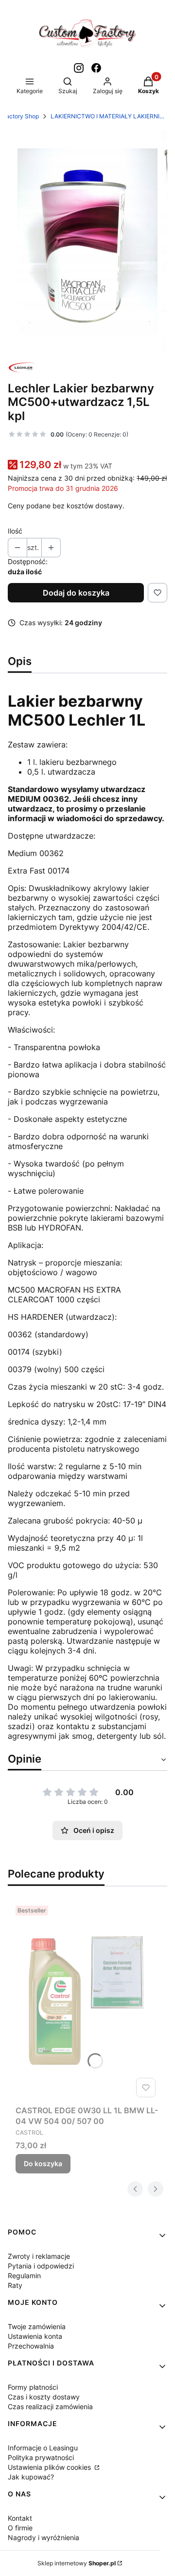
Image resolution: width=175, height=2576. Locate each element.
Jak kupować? (31, 2477)
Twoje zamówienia (37, 2326)
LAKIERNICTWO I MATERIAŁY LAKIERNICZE (109, 116)
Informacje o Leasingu (43, 2448)
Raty (15, 2285)
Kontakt (20, 2518)
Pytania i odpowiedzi (41, 2266)
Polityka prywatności (41, 2457)
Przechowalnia (31, 2346)
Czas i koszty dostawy (44, 2397)
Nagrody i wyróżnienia (44, 2537)
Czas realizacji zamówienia (50, 2406)
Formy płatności (33, 2387)
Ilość (15, 531)
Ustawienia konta (35, 2336)
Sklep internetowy (77, 2563)
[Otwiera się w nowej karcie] (79, 68)
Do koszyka (43, 2163)
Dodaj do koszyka (76, 593)
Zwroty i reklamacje (39, 2256)
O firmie (20, 2528)
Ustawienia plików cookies (50, 2467)
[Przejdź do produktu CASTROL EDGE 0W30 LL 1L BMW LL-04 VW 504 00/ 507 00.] (87, 2001)
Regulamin (24, 2276)
